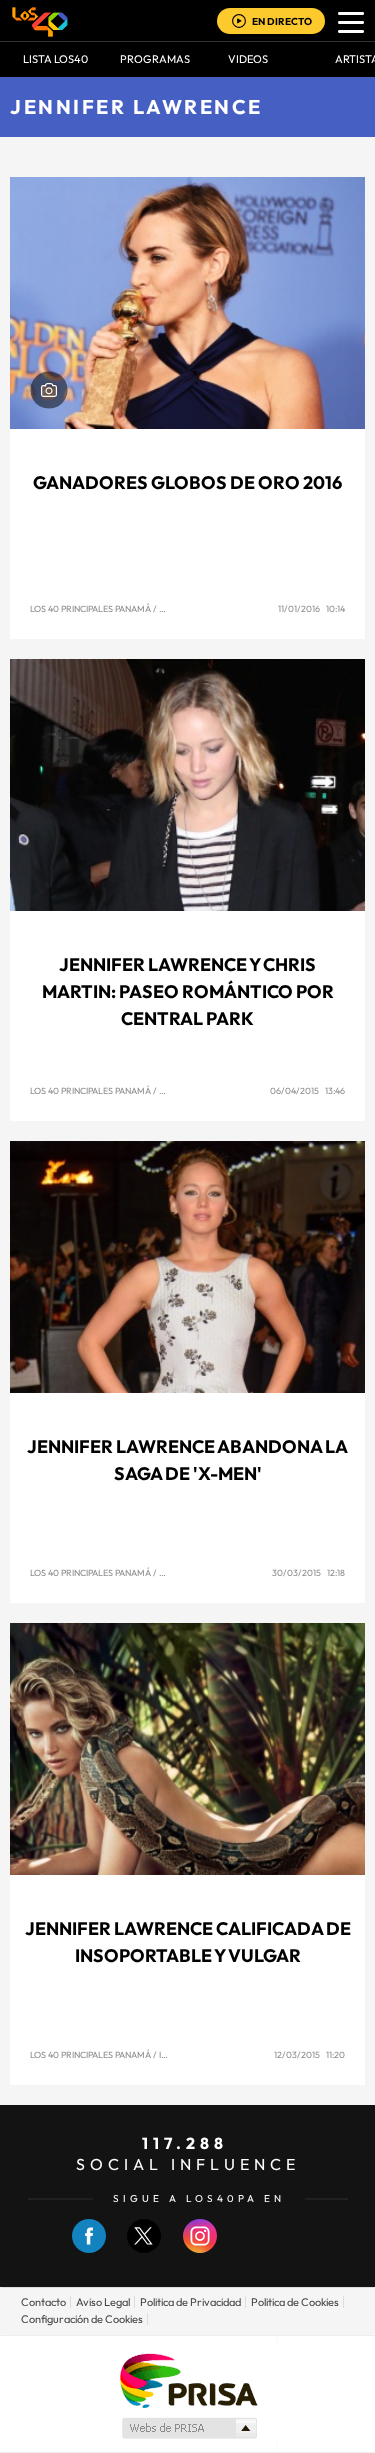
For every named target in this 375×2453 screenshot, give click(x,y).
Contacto (43, 2302)
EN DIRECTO (282, 21)
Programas (155, 59)
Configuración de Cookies (82, 2319)
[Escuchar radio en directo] (239, 22)
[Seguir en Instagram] (200, 2248)
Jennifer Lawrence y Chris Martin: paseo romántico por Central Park (188, 991)
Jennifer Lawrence (136, 106)
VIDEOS (248, 59)
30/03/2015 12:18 (308, 1572)
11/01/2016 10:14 (311, 608)
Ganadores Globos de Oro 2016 (187, 482)
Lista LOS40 (55, 59)
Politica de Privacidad (190, 2302)
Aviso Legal (103, 2302)
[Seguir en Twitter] (144, 2248)
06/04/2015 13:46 (307, 1090)
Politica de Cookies (295, 2302)
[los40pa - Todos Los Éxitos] (40, 21)
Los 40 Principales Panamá (90, 608)
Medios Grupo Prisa (188, 2428)
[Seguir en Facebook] (89, 2248)
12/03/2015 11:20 (309, 2054)
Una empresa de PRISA (188, 2379)
